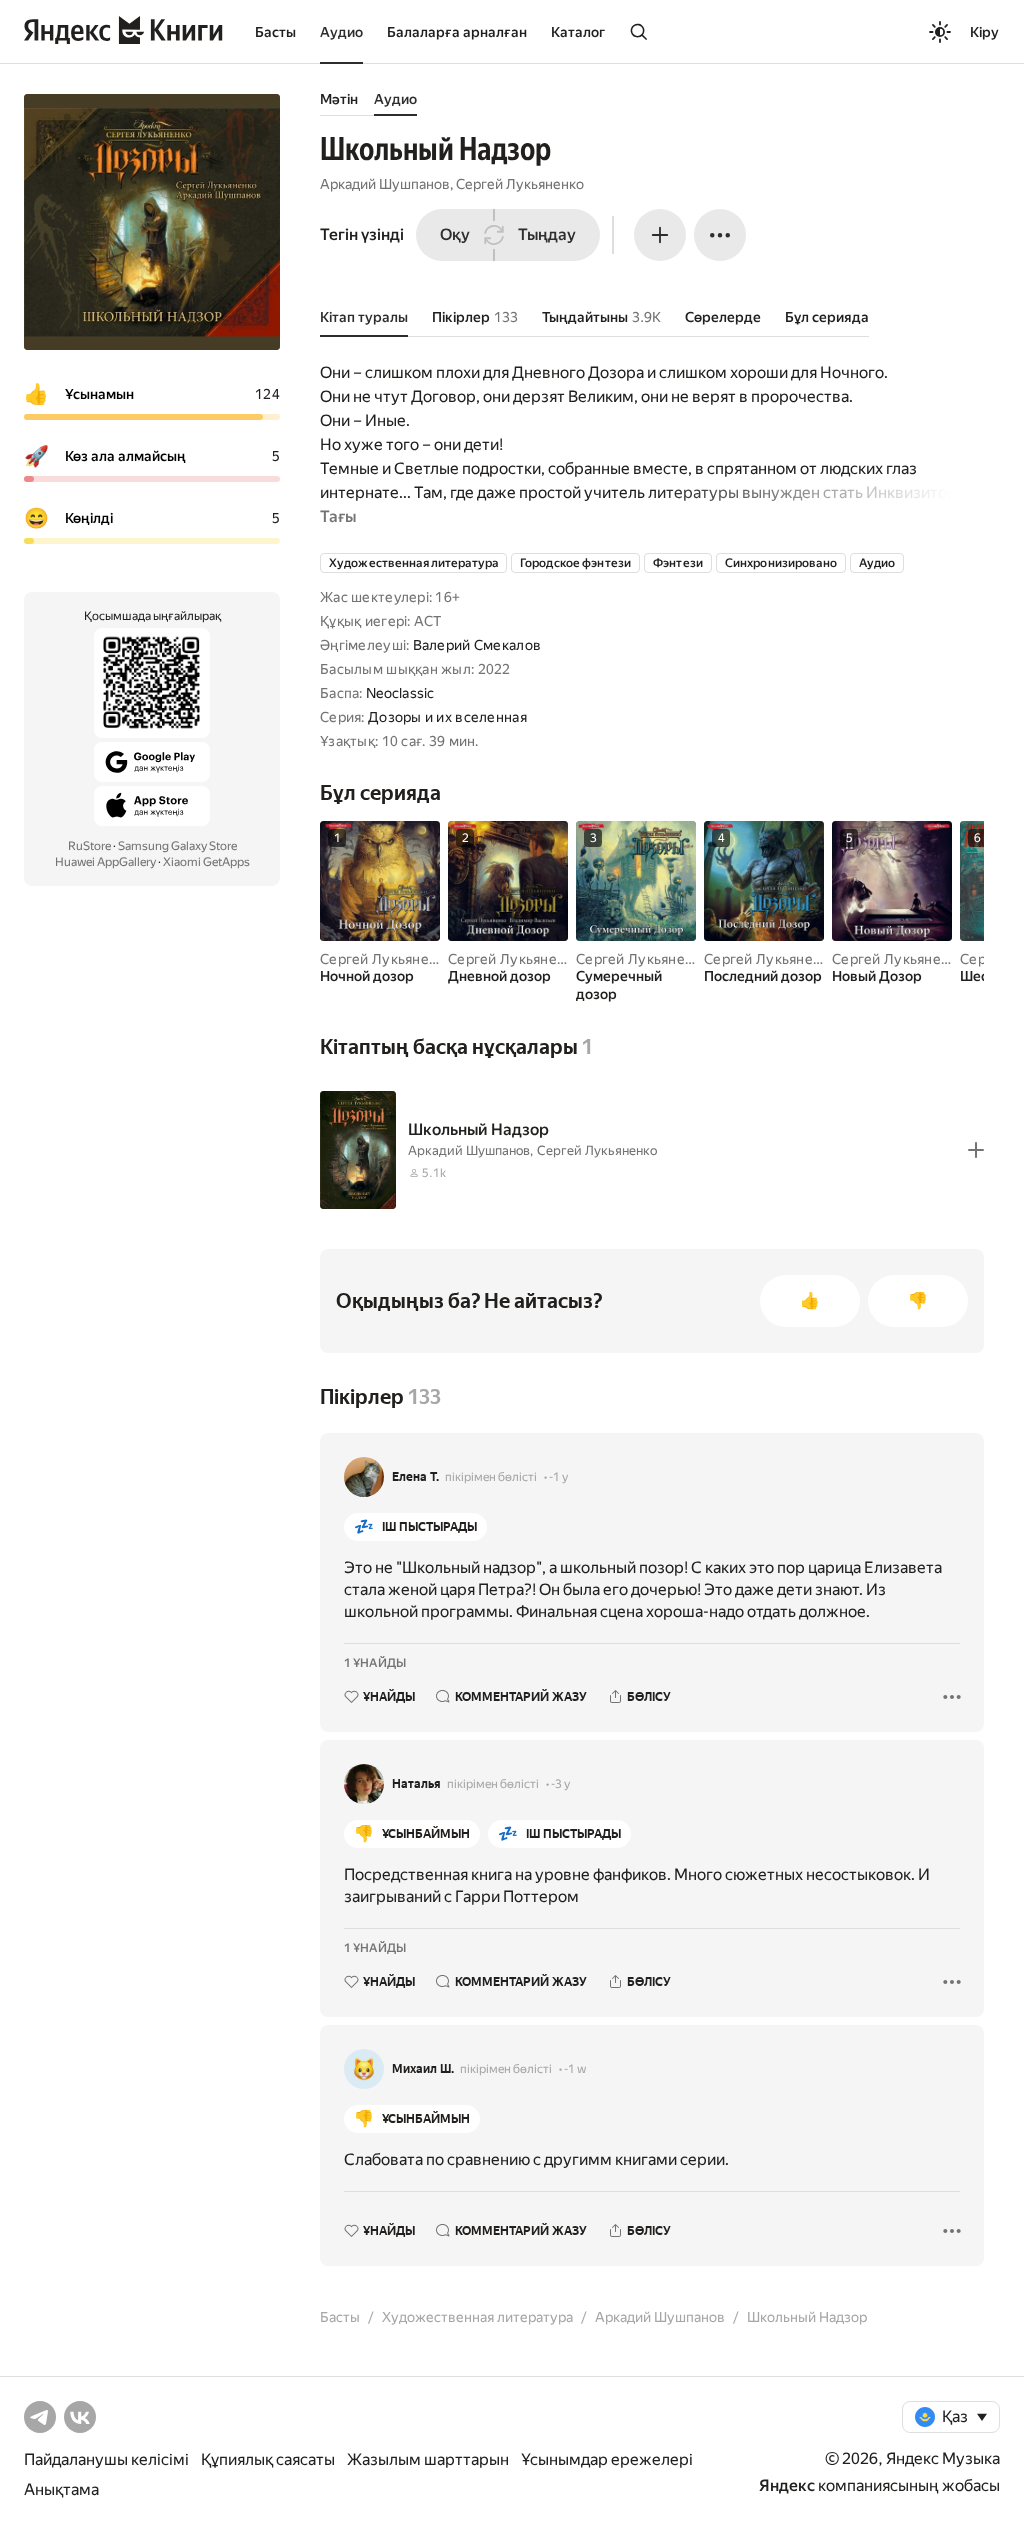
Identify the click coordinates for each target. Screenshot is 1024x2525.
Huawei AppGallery (105, 862)
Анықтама (61, 2489)
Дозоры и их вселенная (447, 717)
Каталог (578, 32)
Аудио (341, 32)
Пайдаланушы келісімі (106, 2459)
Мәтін (339, 99)
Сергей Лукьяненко (520, 184)
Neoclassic (400, 693)
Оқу (455, 234)
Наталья (416, 1784)
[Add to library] (976, 1150)
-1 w (575, 2069)
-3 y (560, 1784)
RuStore (89, 846)
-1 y (558, 1477)
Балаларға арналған (457, 32)
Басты (275, 32)
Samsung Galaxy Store (177, 846)
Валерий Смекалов (477, 645)
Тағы (338, 516)
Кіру (984, 32)
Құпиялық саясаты (268, 2459)
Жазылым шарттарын (428, 2459)
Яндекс (787, 2485)
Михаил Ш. (423, 2069)
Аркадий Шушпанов (385, 184)
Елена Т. (415, 1477)
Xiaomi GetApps (206, 862)
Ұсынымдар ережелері (607, 2459)
